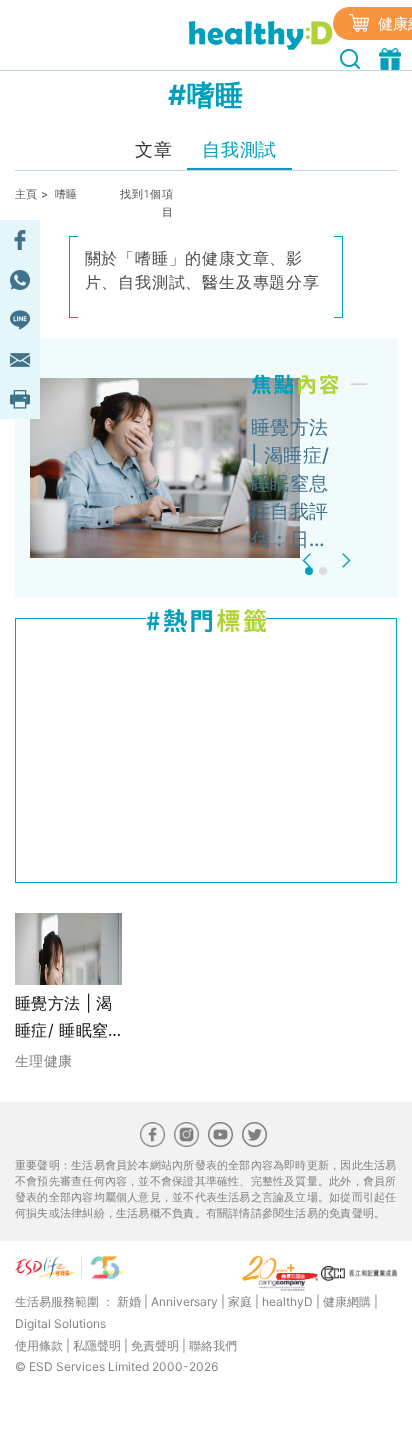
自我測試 (239, 149)
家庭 (240, 1301)
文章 (153, 149)
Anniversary (184, 1301)
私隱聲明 (97, 1345)
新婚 (129, 1301)
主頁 (26, 194)
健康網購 (347, 1301)
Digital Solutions (60, 1323)
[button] (309, 560)
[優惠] (392, 57)
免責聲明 (155, 1345)
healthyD (287, 1301)
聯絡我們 (213, 1345)
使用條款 (39, 1345)
